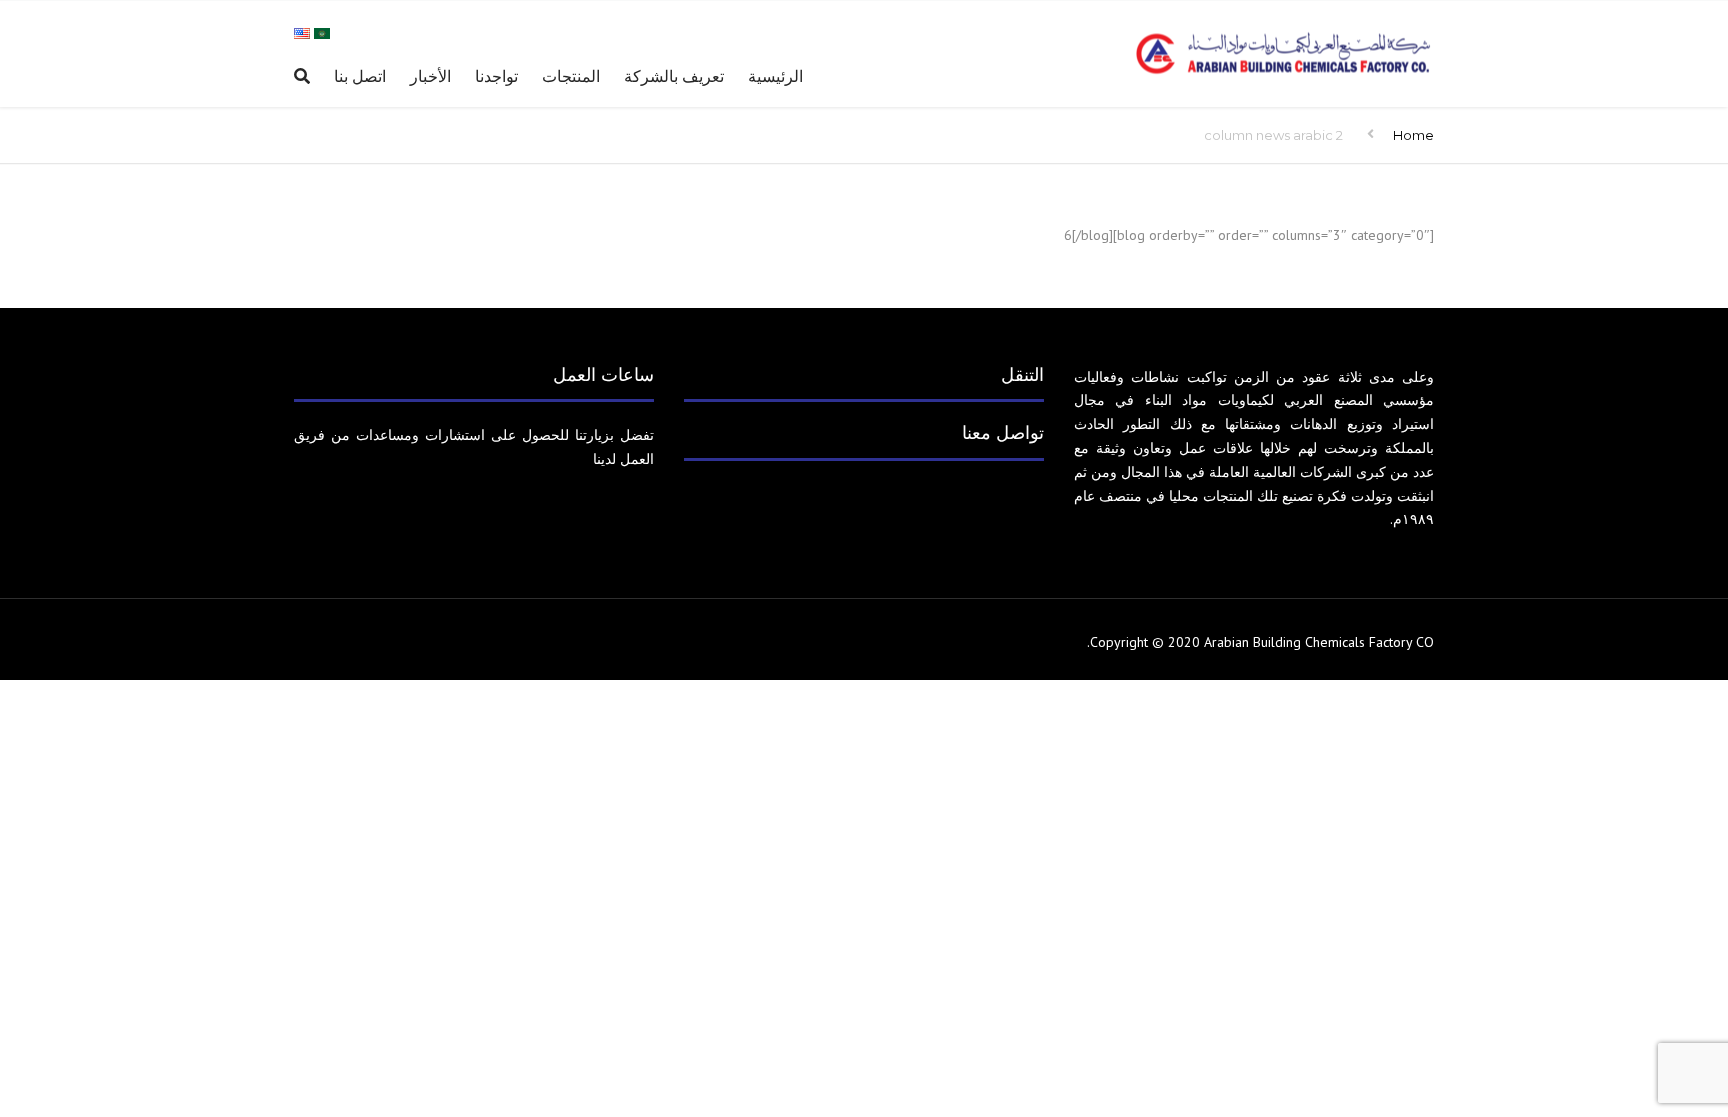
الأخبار (430, 76)
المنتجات (571, 76)
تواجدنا (496, 76)
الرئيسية (775, 76)
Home (1413, 135)
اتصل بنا (360, 76)
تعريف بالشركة (674, 76)
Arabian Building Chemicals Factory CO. (1260, 642)
